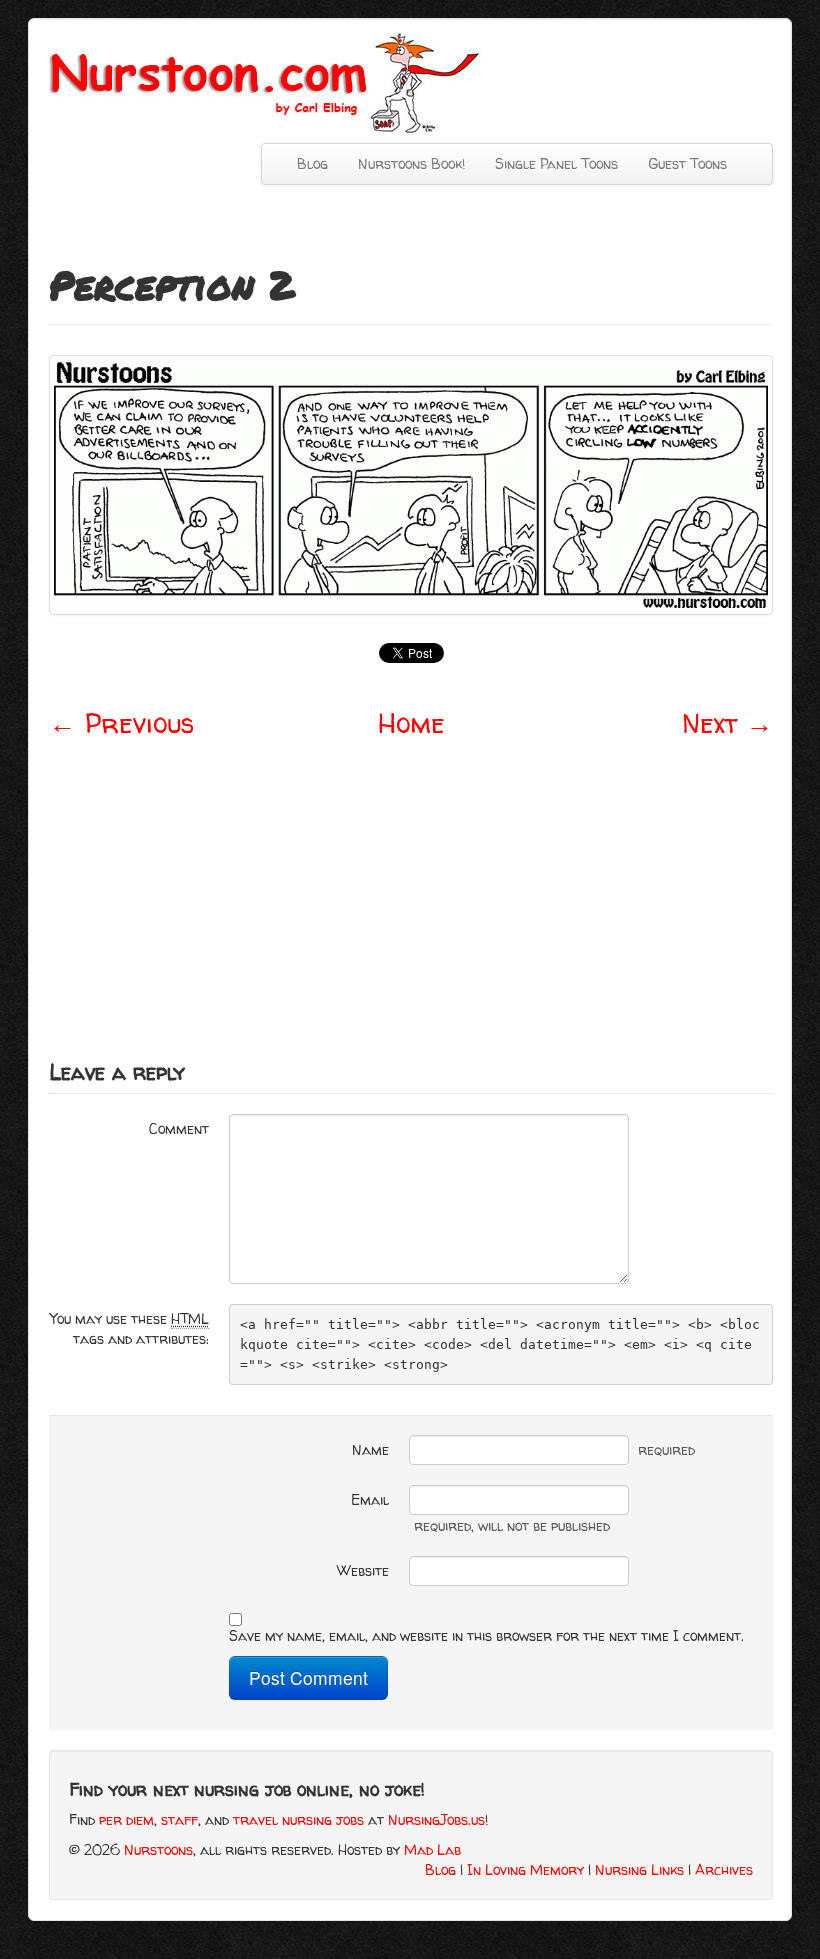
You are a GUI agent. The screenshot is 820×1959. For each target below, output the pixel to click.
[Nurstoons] (270, 81)
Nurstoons (158, 1849)
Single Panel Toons (556, 163)
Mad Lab (432, 1849)
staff (179, 1819)
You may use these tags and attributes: (129, 1328)
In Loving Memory (525, 1869)
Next (727, 723)
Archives (724, 1869)
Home (411, 723)
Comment (179, 1128)
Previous (121, 723)
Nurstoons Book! (411, 163)
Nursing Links (639, 1869)
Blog (312, 163)
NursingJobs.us (436, 1819)
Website (363, 1570)
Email (370, 1499)
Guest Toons (687, 163)
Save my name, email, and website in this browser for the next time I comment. (486, 1635)
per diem (126, 1819)
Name (370, 1449)
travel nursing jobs (298, 1819)
